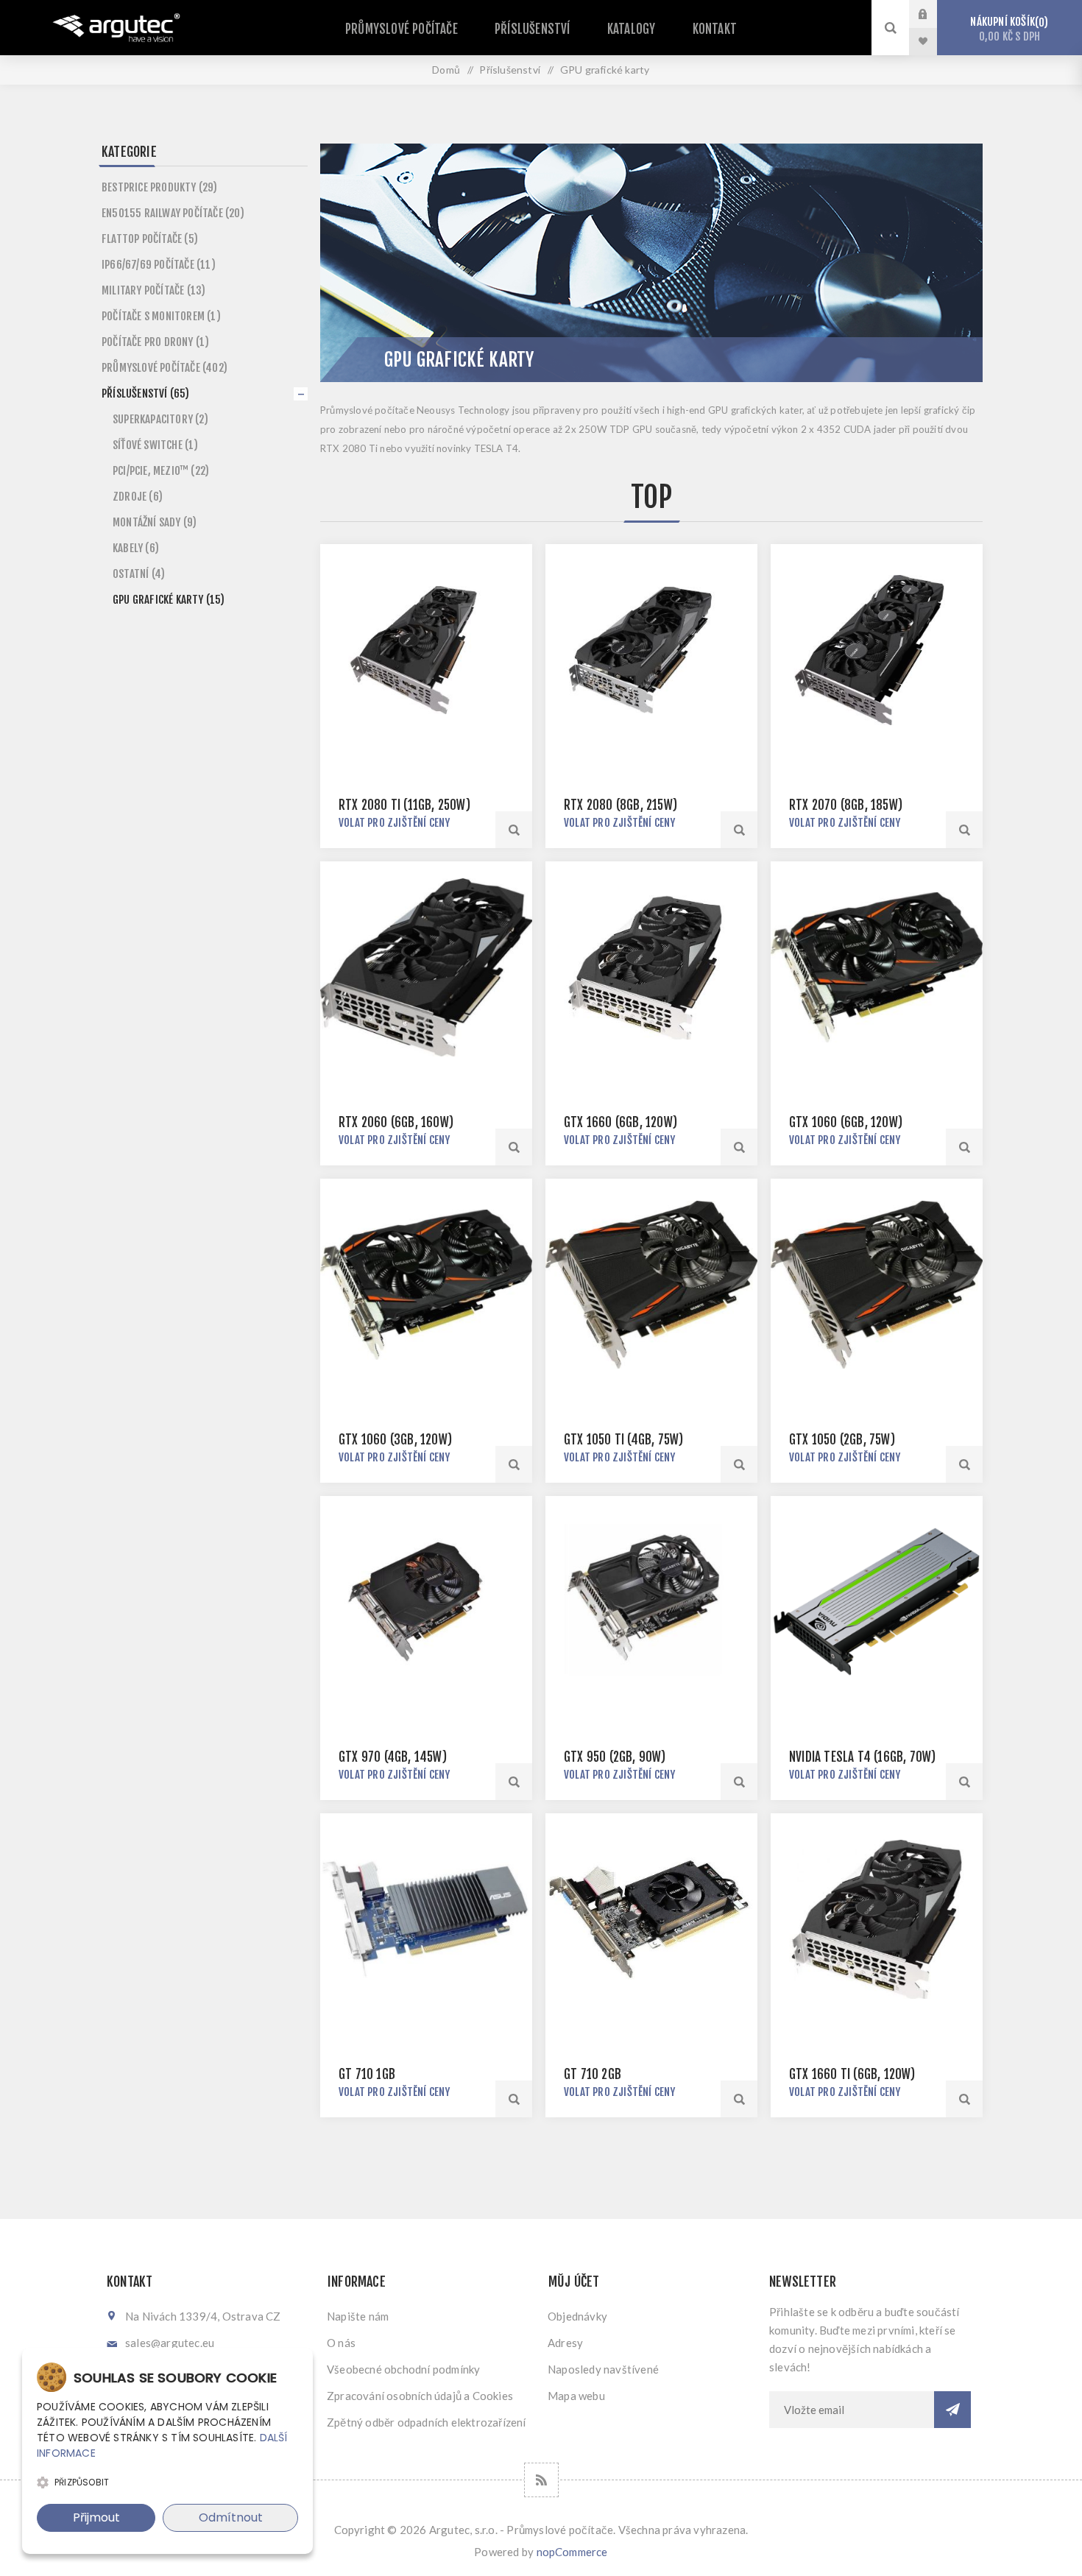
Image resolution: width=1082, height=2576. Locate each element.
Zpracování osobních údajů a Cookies (420, 2396)
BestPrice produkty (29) (160, 187)
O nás (341, 2343)
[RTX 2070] (877, 650)
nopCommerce (572, 2552)
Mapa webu (576, 2396)
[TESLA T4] (877, 1602)
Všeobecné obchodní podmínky (403, 2369)
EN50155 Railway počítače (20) (173, 213)
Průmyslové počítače (402, 29)
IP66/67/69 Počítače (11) (159, 265)
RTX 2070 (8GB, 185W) (846, 805)
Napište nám (358, 2316)
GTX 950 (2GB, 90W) (615, 1757)
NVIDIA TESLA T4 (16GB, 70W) (862, 1757)
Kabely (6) (136, 548)
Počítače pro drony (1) (155, 342)
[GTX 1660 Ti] (877, 1919)
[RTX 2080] (651, 650)
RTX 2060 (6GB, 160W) (396, 1122)
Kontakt (715, 29)
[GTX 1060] (877, 967)
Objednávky (577, 2316)
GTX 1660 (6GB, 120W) (620, 1122)
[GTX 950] (651, 1602)
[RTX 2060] (426, 967)
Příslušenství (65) (146, 394)
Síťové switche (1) (156, 445)
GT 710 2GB (593, 2074)
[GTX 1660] (651, 967)
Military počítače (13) (153, 290)
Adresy (565, 2343)
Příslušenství (533, 29)
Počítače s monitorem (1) (161, 316)
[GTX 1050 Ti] (651, 1285)
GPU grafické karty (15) (169, 600)
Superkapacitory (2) (160, 419)
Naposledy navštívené (603, 2369)
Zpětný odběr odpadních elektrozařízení (427, 2422)
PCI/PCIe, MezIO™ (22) (161, 471)
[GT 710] (426, 1919)
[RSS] (541, 2480)
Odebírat (952, 2410)
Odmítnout (231, 2517)
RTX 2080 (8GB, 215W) (620, 805)
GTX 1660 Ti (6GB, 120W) (852, 2074)
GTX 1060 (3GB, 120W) (395, 1440)
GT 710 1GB (367, 2074)
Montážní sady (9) (155, 522)
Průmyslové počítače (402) (165, 368)
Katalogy (632, 29)
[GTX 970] (426, 1602)
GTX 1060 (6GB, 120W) (846, 1122)
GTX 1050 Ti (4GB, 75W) (623, 1440)
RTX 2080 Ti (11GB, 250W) (404, 805)
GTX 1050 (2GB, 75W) (842, 1440)
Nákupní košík (1007, 29)
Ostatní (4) (139, 574)
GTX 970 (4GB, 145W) (393, 1757)
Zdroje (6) (138, 497)
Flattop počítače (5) (150, 239)
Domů (446, 70)
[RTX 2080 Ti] (426, 650)
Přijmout (96, 2517)
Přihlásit (934, 14)
